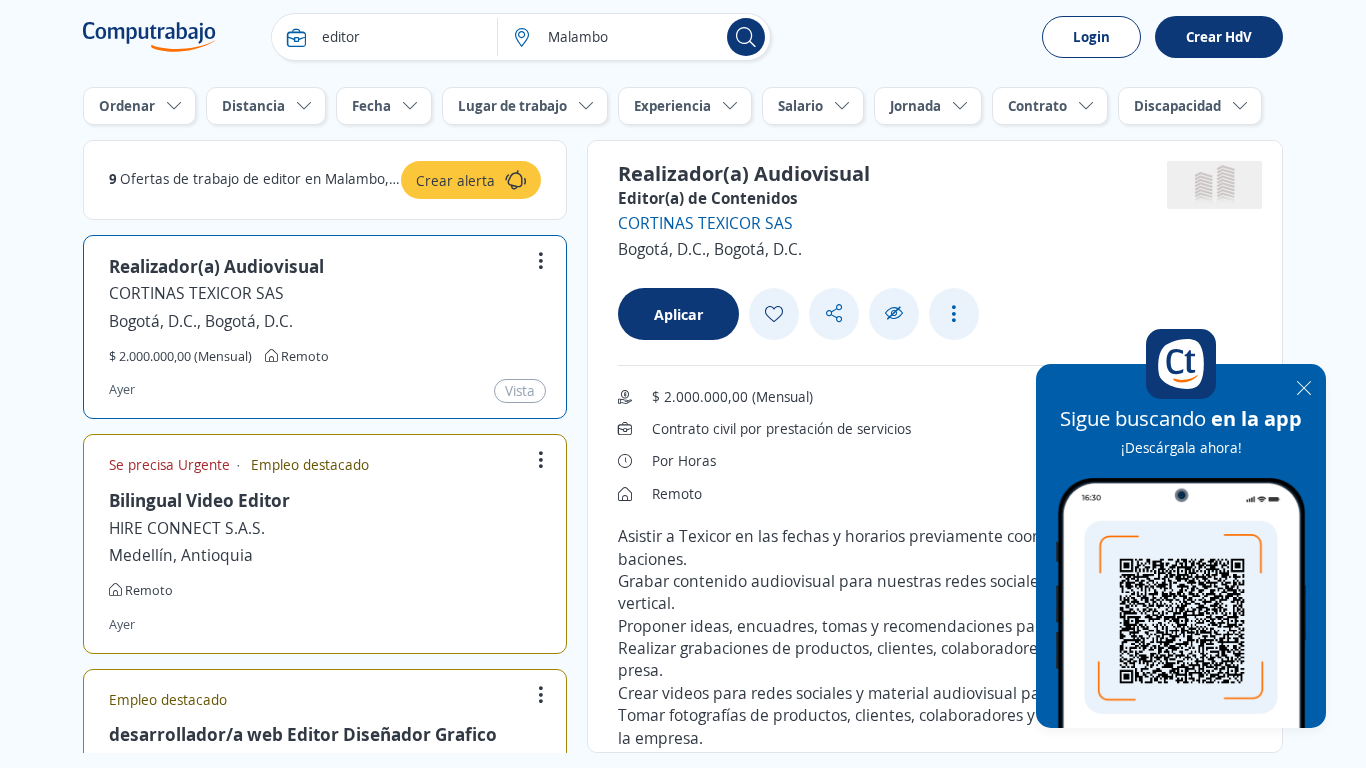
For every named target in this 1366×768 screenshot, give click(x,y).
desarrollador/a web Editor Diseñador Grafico (303, 734)
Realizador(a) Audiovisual (216, 266)
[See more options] (954, 314)
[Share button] (834, 313)
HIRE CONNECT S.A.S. (187, 528)
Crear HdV (1219, 36)
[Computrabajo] (149, 37)
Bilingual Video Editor (199, 500)
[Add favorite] (774, 314)
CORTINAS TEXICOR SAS (196, 293)
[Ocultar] (894, 313)
